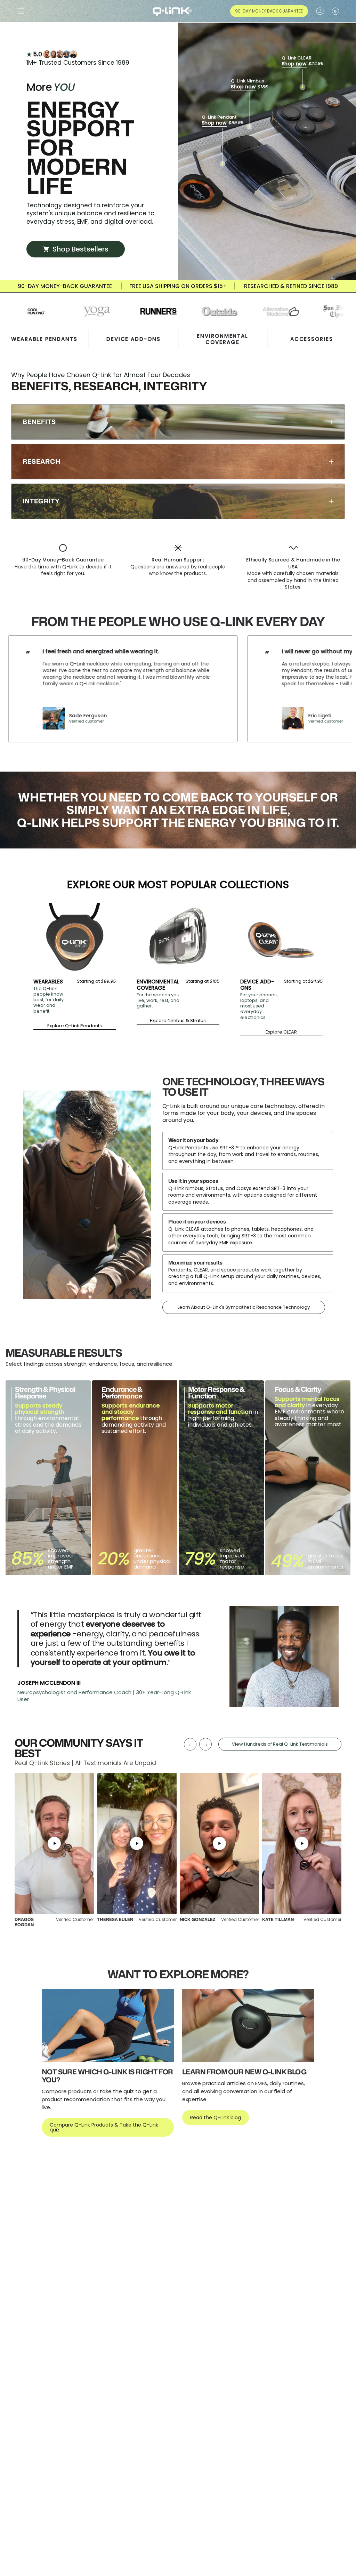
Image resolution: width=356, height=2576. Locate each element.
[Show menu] (21, 11)
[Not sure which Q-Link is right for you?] (108, 2025)
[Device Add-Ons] (281, 938)
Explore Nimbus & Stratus (178, 1021)
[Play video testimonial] (54, 1843)
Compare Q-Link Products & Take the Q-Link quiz (104, 2127)
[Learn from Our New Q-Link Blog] (248, 2025)
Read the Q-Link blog (216, 2118)
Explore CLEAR (281, 1032)
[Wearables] (75, 938)
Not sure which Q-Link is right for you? (107, 2076)
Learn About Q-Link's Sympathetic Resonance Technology (244, 1307)
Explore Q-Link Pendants (75, 1026)
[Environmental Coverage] (178, 938)
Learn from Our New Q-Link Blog (244, 2072)
